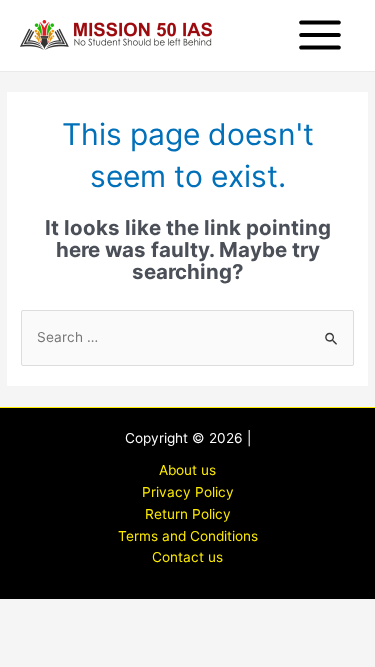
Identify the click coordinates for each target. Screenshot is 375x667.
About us (187, 470)
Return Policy (188, 514)
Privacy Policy (188, 492)
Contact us (187, 557)
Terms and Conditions (188, 536)
